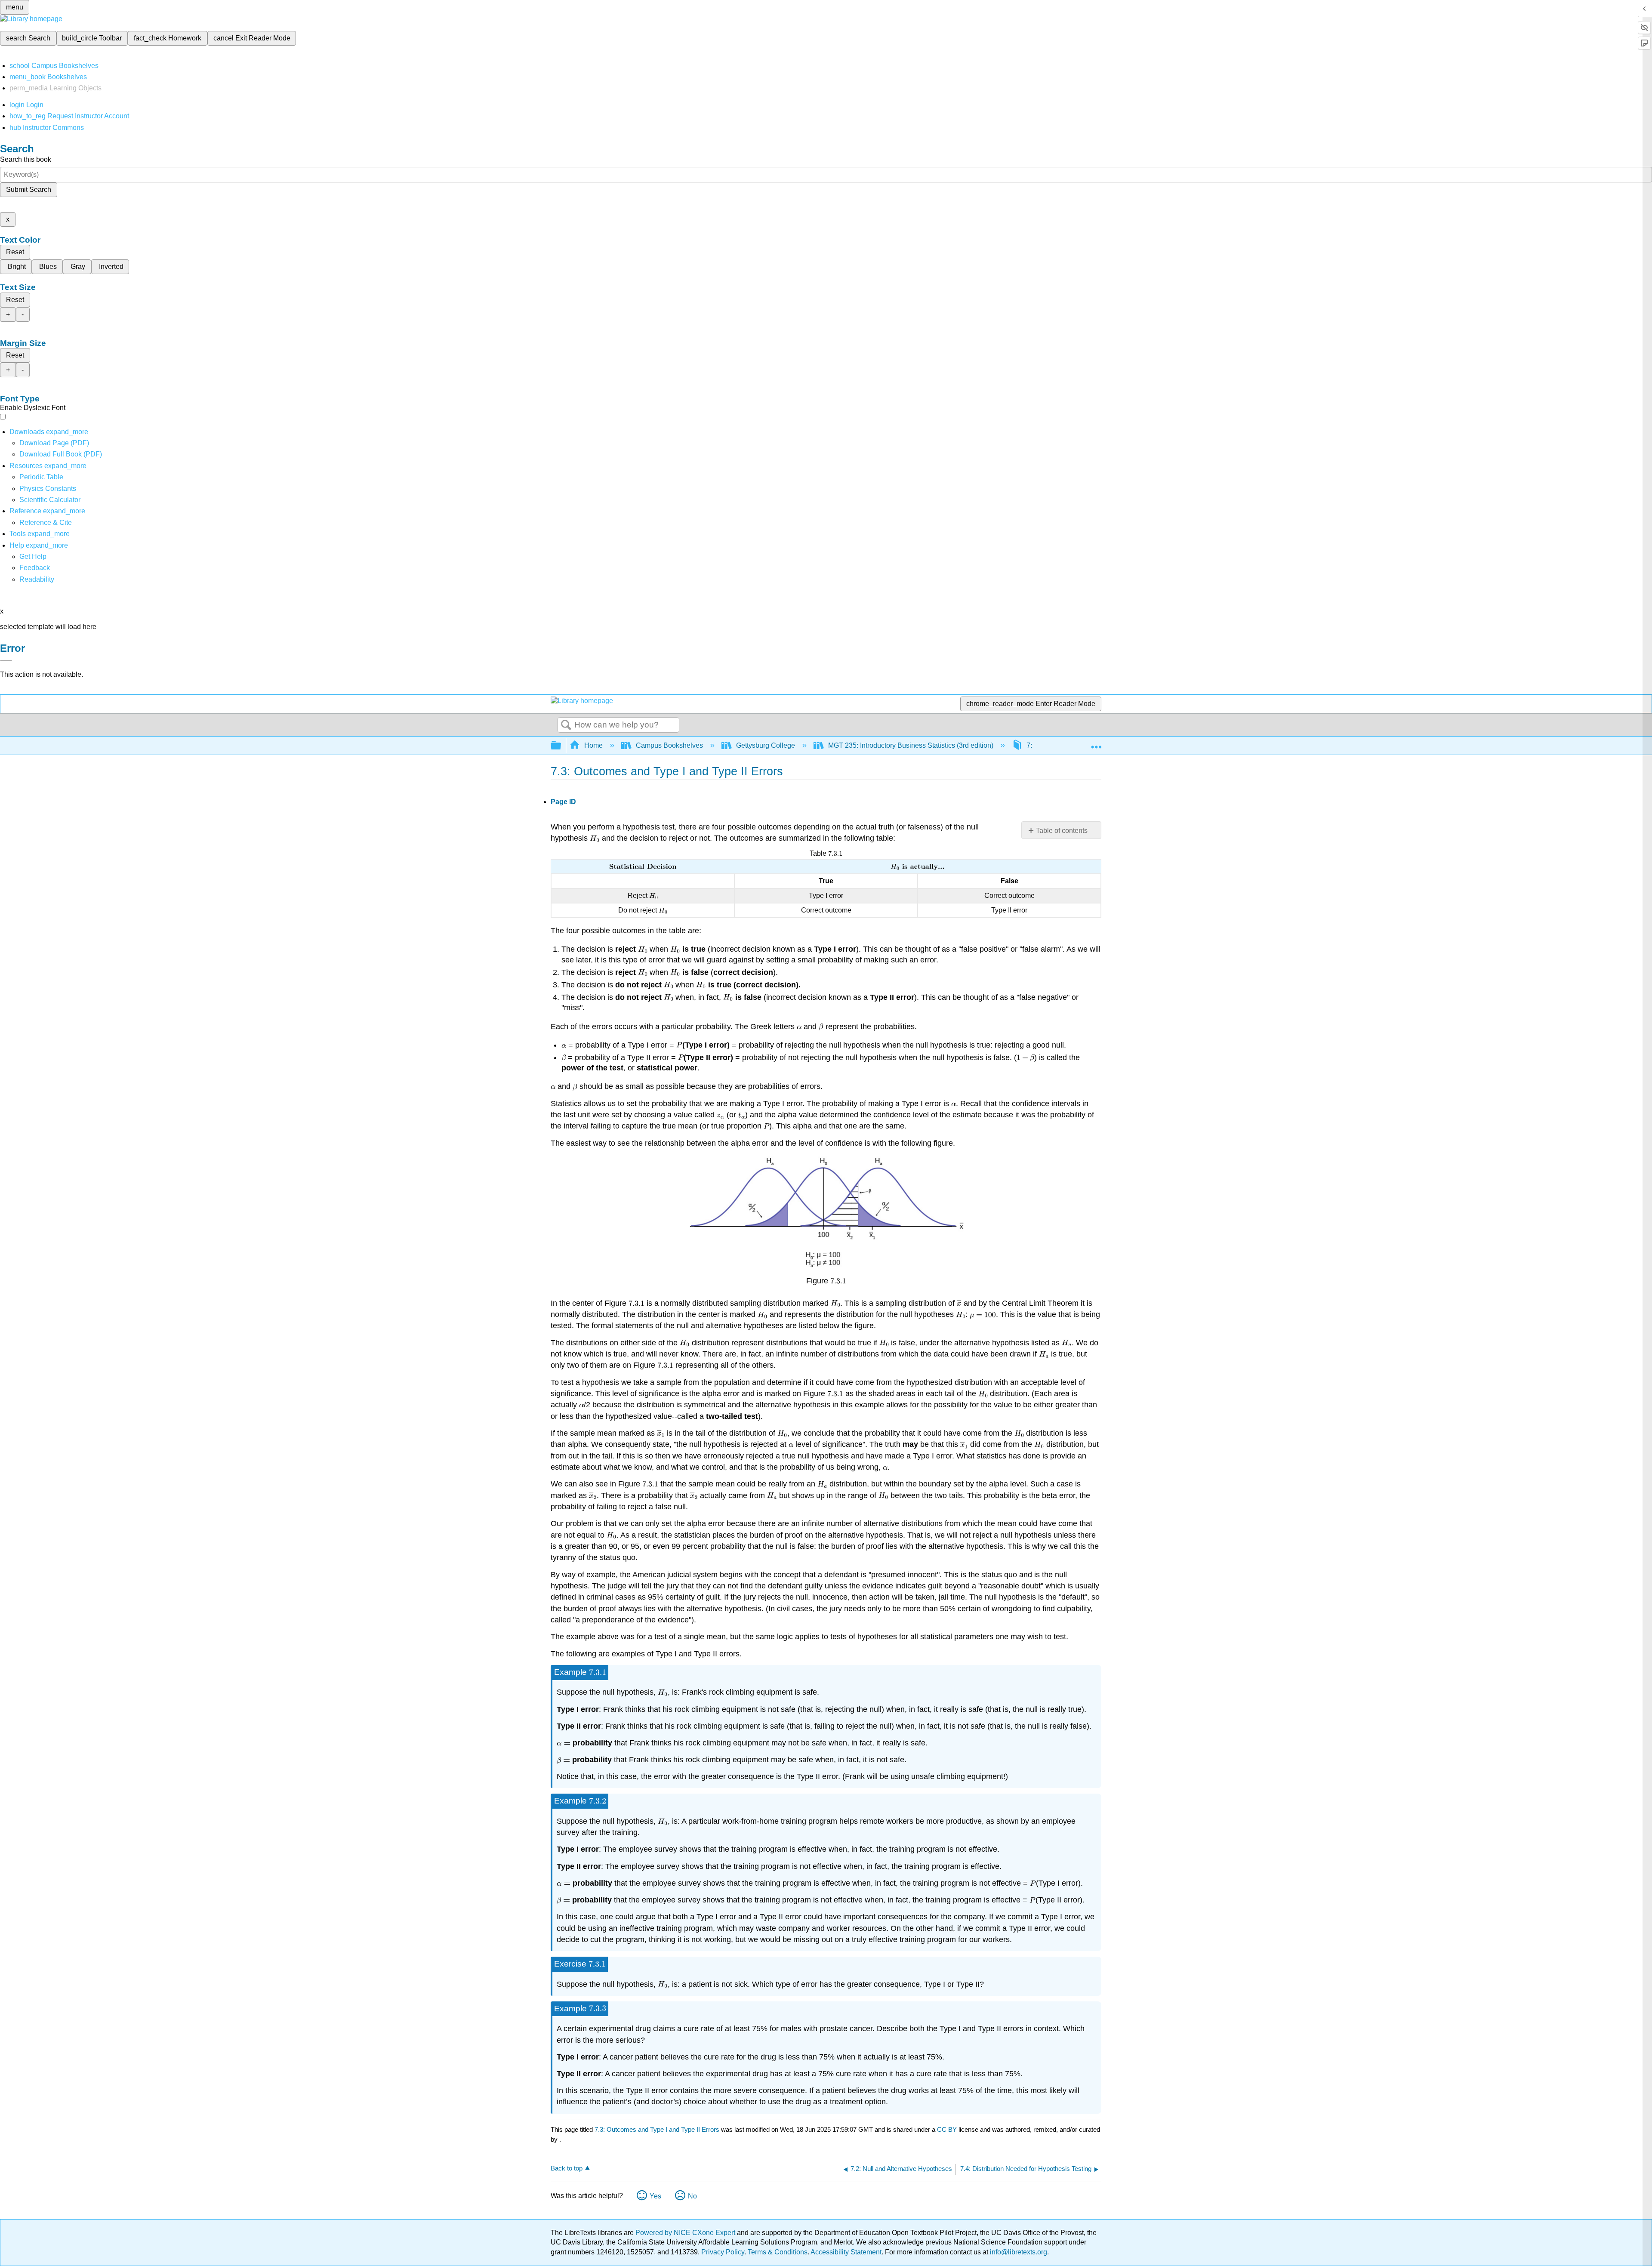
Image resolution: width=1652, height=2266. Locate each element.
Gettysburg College (766, 745)
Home (593, 745)
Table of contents (1062, 831)
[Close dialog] (6, 661)
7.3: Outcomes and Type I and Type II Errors (657, 2129)
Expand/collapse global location (1096, 743)
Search (566, 725)
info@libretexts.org (1018, 2252)
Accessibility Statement (846, 2252)
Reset (15, 252)
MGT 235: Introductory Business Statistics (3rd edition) (911, 745)
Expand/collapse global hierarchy (561, 746)
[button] (35, 568)
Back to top (567, 2168)
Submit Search (29, 190)
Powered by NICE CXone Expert (686, 2233)
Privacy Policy (723, 2252)
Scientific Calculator (50, 500)
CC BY (948, 2129)
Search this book (26, 159)
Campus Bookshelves (669, 745)
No (692, 2196)
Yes (655, 2196)
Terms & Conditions (778, 2252)
